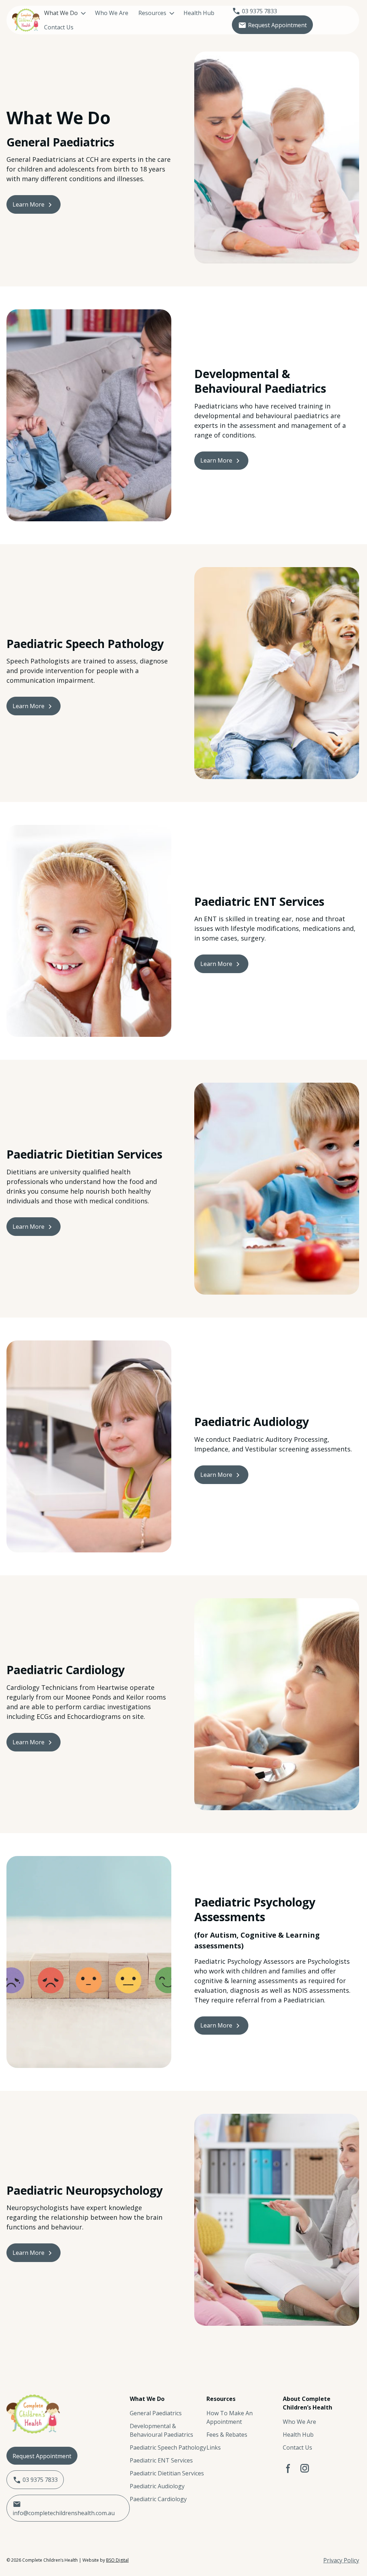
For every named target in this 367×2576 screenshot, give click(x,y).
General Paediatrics (156, 2413)
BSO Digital (117, 2560)
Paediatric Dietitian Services (167, 2473)
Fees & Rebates (227, 2435)
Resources (152, 13)
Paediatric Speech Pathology (168, 2447)
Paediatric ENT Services (161, 2460)
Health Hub (199, 13)
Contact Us (59, 27)
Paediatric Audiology (157, 2486)
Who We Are (112, 13)
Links (214, 2447)
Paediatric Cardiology (158, 2499)
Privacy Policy (341, 2560)
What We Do (61, 13)
